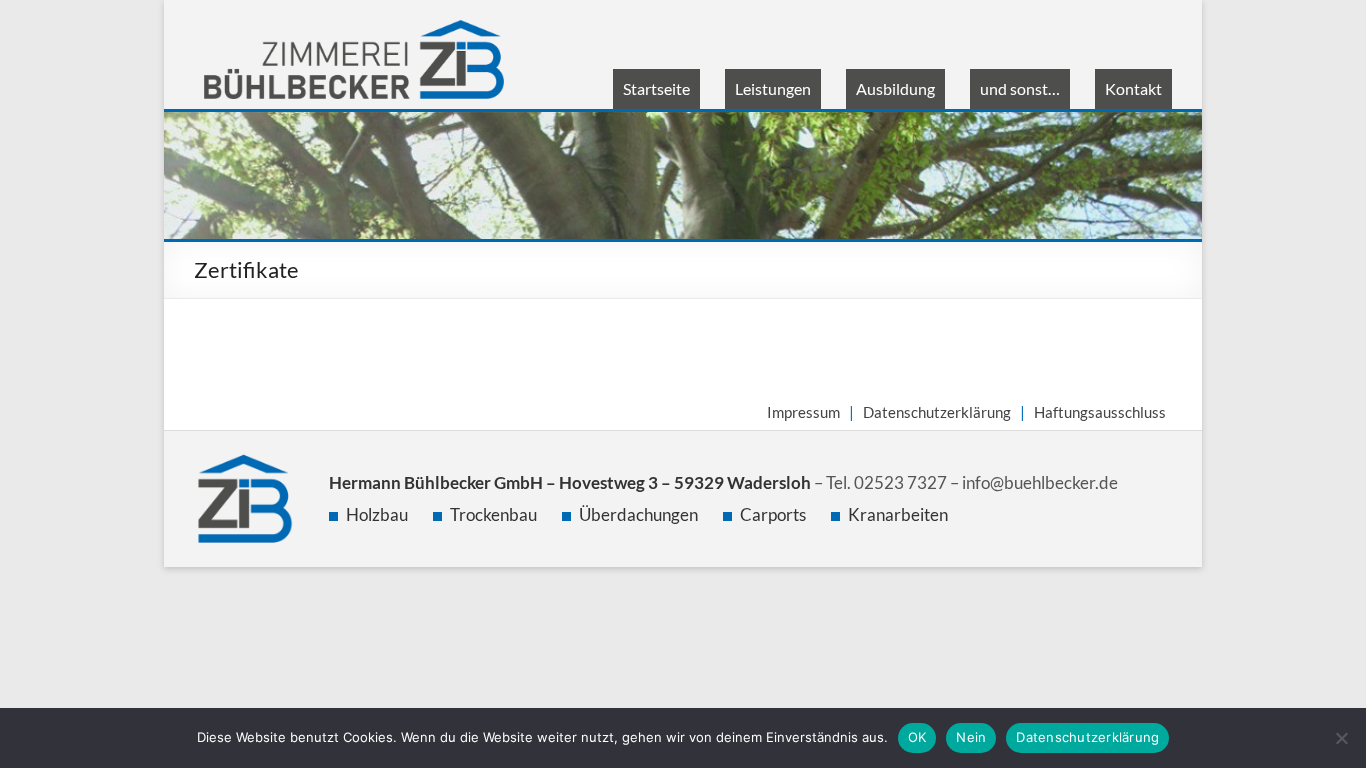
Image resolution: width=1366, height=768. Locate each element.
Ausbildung (895, 88)
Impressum (803, 412)
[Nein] (1341, 738)
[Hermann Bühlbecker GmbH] (354, 29)
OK (917, 737)
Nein (971, 737)
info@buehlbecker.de (1040, 482)
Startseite (656, 88)
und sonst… (1020, 88)
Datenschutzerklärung (937, 412)
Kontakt (1133, 88)
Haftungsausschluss (1100, 412)
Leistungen (773, 88)
